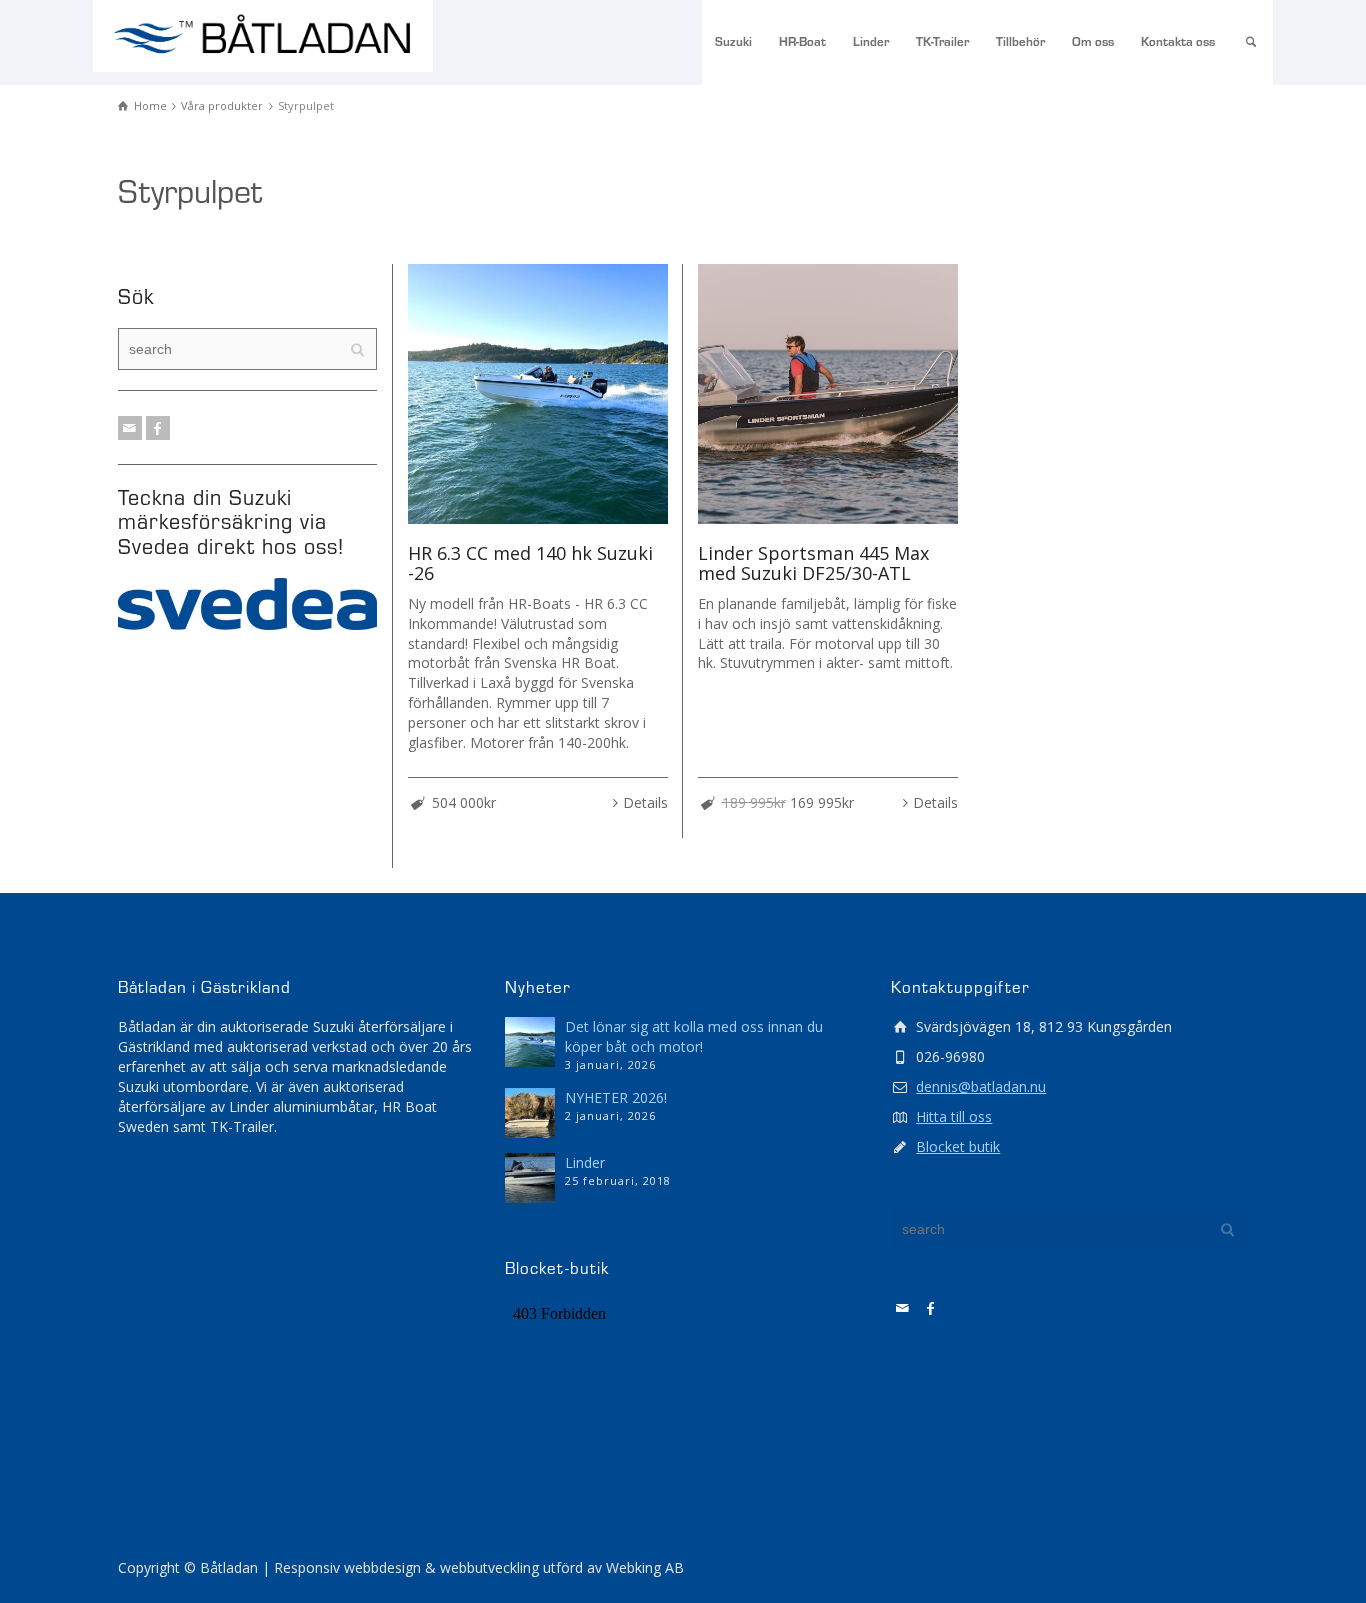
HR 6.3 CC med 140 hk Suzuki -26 (530, 563)
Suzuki (733, 41)
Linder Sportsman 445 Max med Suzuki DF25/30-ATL (813, 563)
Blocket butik (958, 1146)
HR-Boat (802, 41)
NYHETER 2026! (616, 1097)
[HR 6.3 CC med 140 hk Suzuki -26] (538, 394)
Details (645, 802)
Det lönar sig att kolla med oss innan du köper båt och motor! (694, 1036)
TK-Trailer (942, 41)
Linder (871, 41)
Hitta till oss (954, 1116)
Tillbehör (1020, 41)
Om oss (1093, 41)
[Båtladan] (263, 37)
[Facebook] (158, 428)
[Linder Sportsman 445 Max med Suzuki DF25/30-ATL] (828, 394)
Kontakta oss (1178, 41)
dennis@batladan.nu (981, 1086)
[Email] (130, 428)
